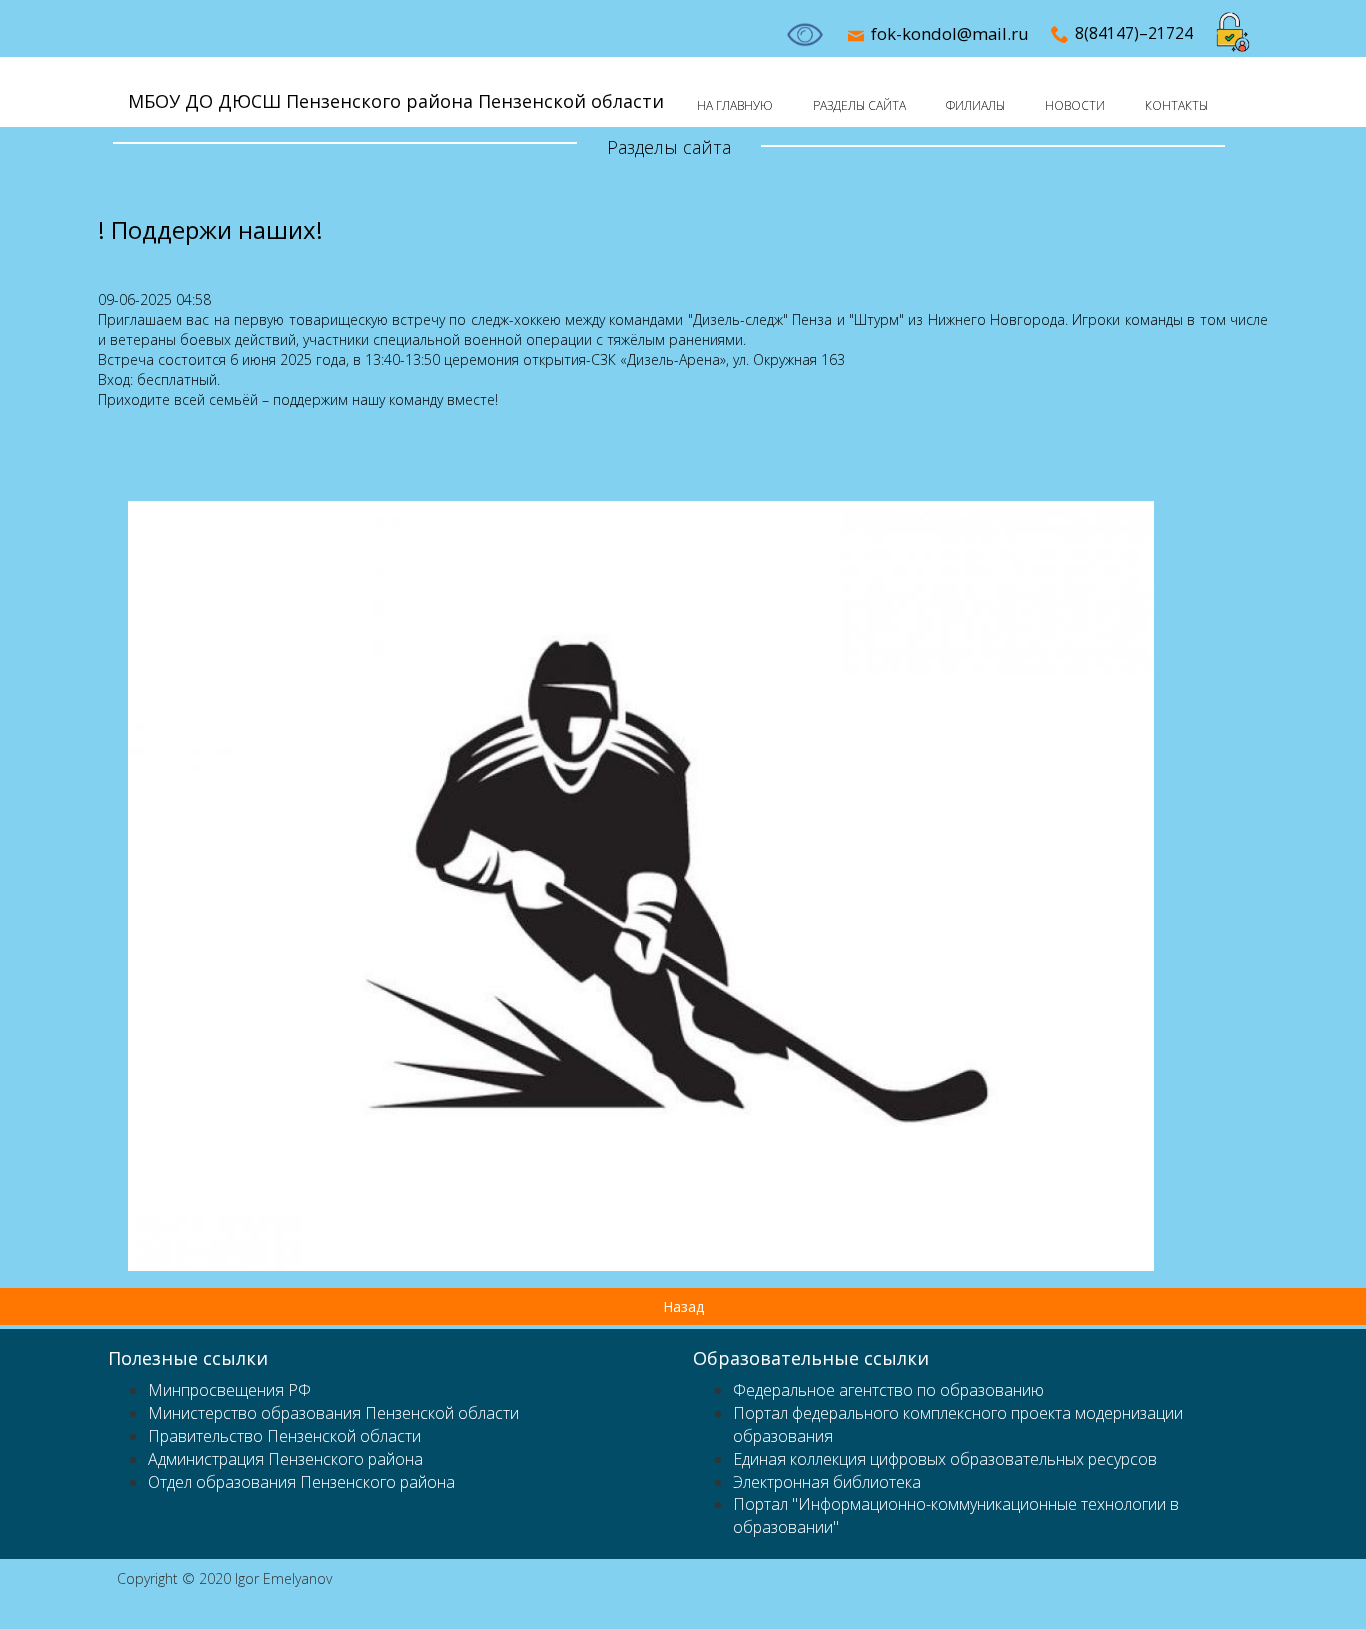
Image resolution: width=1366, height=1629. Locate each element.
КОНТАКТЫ (1176, 105)
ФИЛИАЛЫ (975, 105)
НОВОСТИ (1075, 105)
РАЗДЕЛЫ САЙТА (859, 105)
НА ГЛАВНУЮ (735, 105)
